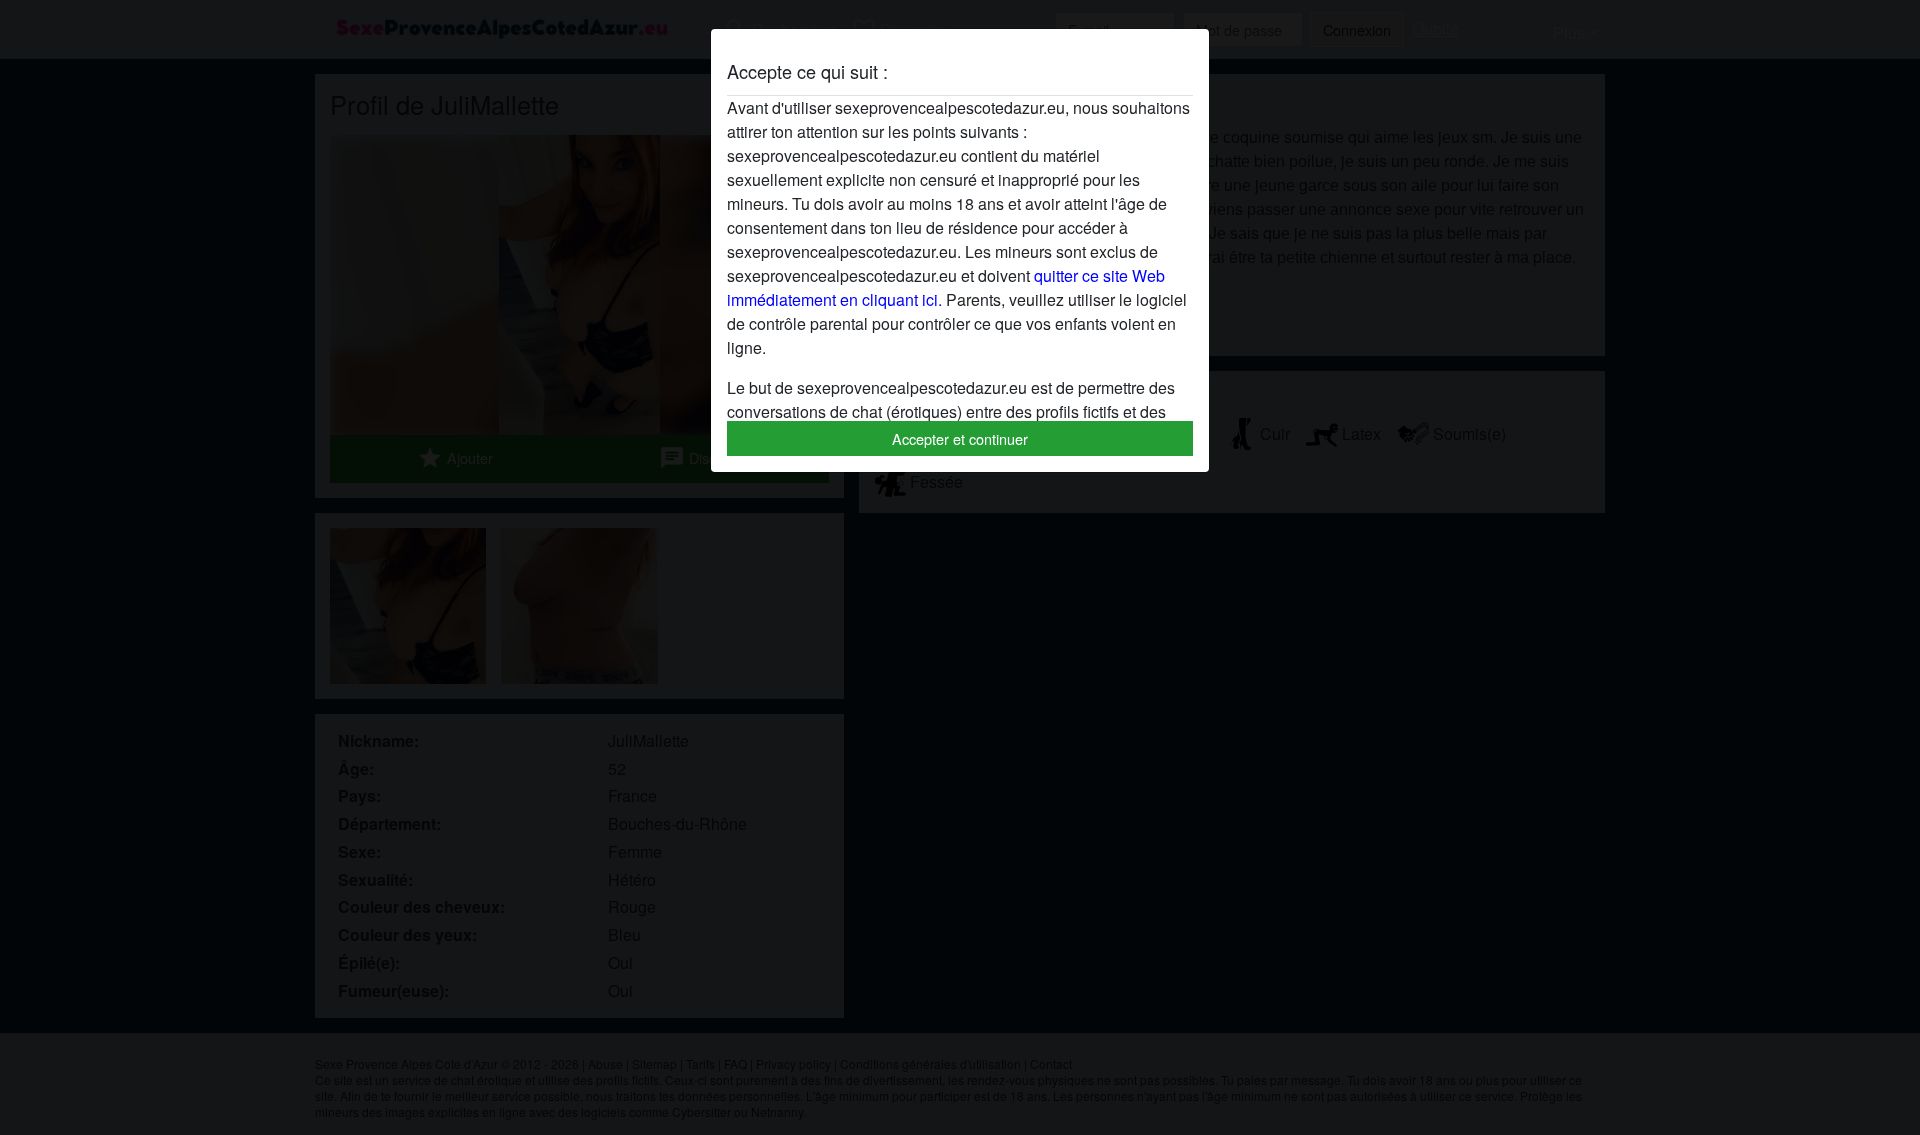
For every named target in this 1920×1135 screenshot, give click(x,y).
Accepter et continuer (960, 438)
